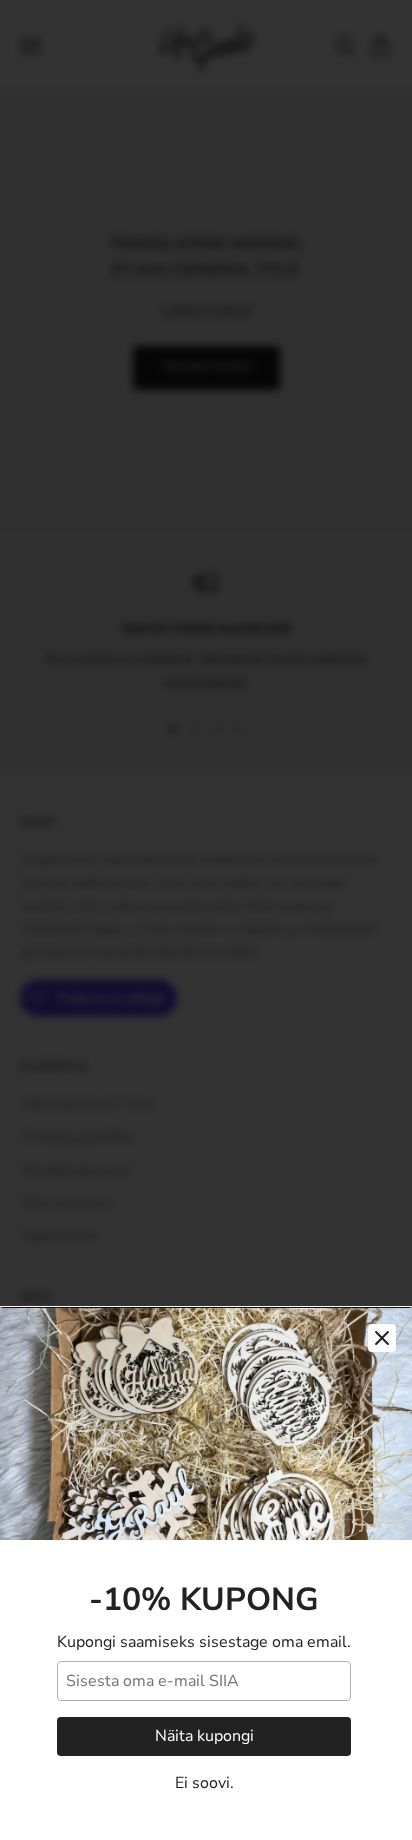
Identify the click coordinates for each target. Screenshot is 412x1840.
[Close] (382, 1338)
